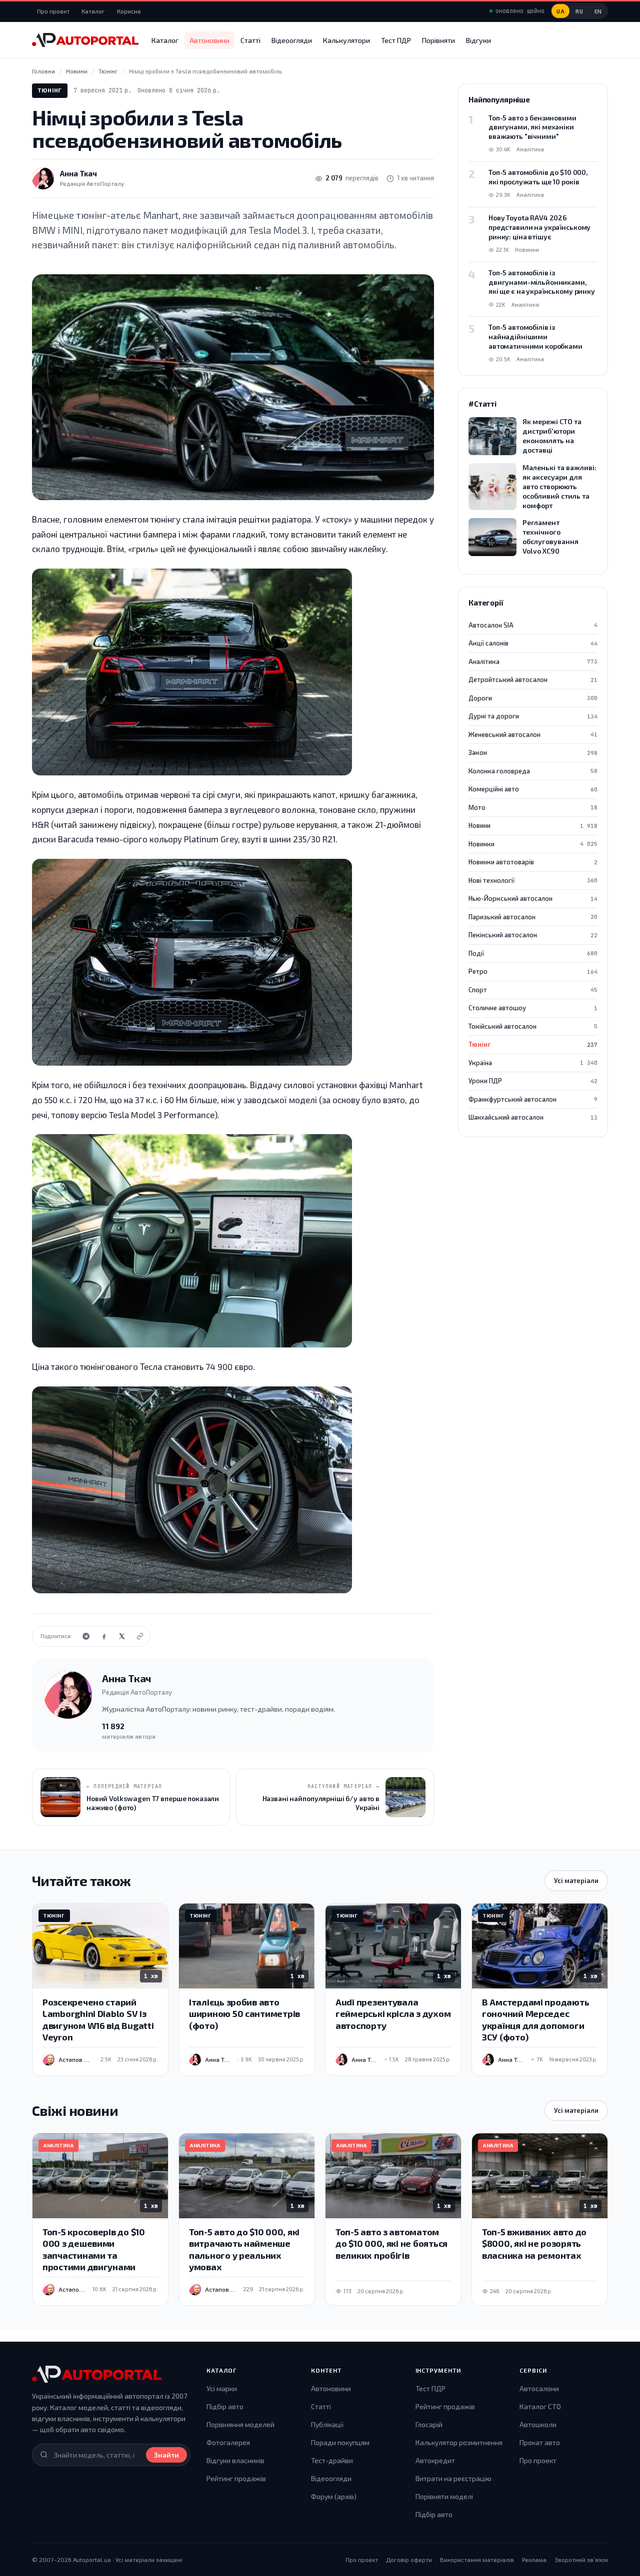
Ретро (533, 971)
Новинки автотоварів (533, 862)
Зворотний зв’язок (581, 2560)
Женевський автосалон (533, 734)
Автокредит (435, 2460)
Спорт (533, 990)
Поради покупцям (340, 2442)
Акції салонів (533, 643)
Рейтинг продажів (236, 2478)
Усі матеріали (576, 1881)
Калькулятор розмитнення (459, 2442)
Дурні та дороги (533, 716)
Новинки (533, 844)
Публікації (327, 2424)
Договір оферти (409, 2560)
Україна (533, 1063)
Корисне (129, 11)
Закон (533, 752)
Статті (250, 40)
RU (579, 11)
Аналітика (533, 661)
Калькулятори (346, 40)
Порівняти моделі (444, 2496)
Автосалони (539, 2388)
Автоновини (209, 40)
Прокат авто (540, 2442)
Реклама (534, 2560)
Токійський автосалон (533, 1026)
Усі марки (222, 2388)
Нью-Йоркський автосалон (533, 898)
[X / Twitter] (122, 1636)
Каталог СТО (540, 2406)
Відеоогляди (292, 40)
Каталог (93, 11)
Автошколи (538, 2424)
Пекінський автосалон (533, 935)
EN (598, 11)
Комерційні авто (533, 789)
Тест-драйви (332, 2460)
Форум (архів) (334, 2496)
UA (560, 11)
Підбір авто (225, 2406)
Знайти (166, 2455)
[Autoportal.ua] (85, 40)
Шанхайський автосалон (533, 1117)
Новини (533, 825)
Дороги (533, 698)
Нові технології (533, 880)
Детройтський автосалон (533, 679)
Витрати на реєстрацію (453, 2478)
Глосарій (429, 2424)
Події (533, 953)
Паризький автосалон (533, 917)
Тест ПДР (396, 40)
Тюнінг (50, 90)
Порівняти (438, 40)
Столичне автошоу (533, 1008)
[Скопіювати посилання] (140, 1636)
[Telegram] (86, 1636)
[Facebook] (104, 1636)
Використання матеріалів (477, 2560)
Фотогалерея (228, 2442)
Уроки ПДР (533, 1081)
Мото (533, 807)
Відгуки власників (235, 2460)
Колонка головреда (533, 771)
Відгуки (478, 40)
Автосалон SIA (533, 625)
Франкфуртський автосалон (533, 1099)
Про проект (53, 11)
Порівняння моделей (240, 2424)
